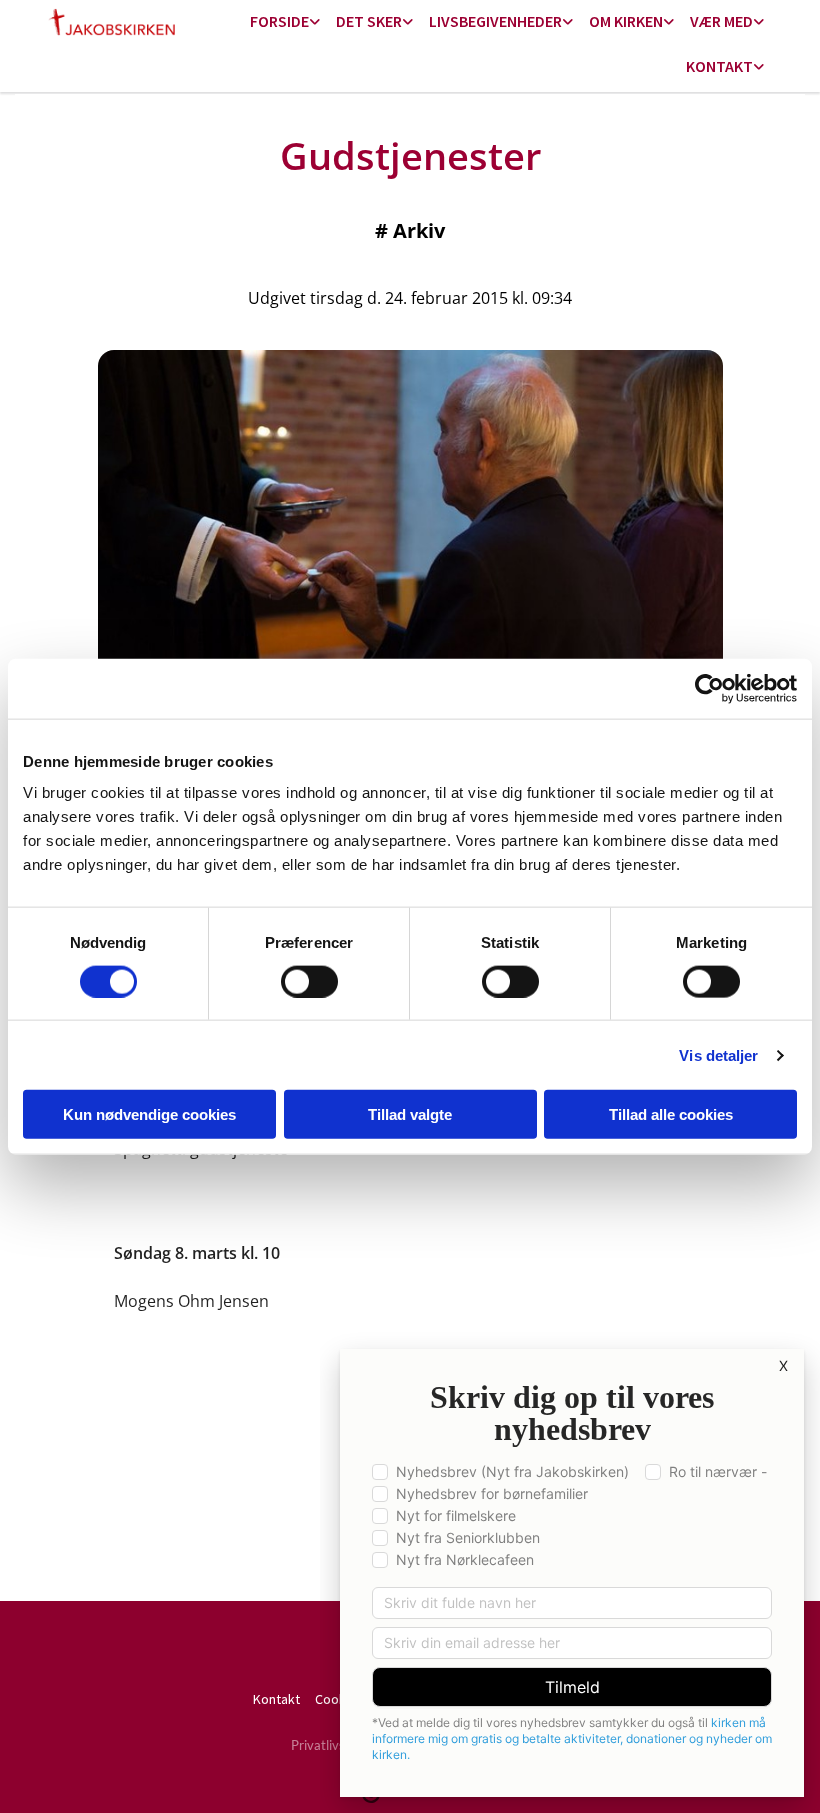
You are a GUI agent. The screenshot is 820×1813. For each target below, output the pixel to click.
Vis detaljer (718, 1054)
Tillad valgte (410, 1114)
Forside (279, 21)
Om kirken (626, 21)
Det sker (369, 21)
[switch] (309, 981)
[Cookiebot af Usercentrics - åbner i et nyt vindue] (709, 688)
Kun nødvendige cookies (149, 1114)
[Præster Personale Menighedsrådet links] (759, 67)
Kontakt (719, 66)
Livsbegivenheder (495, 21)
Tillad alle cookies (671, 1114)
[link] (285, 22)
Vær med (721, 21)
